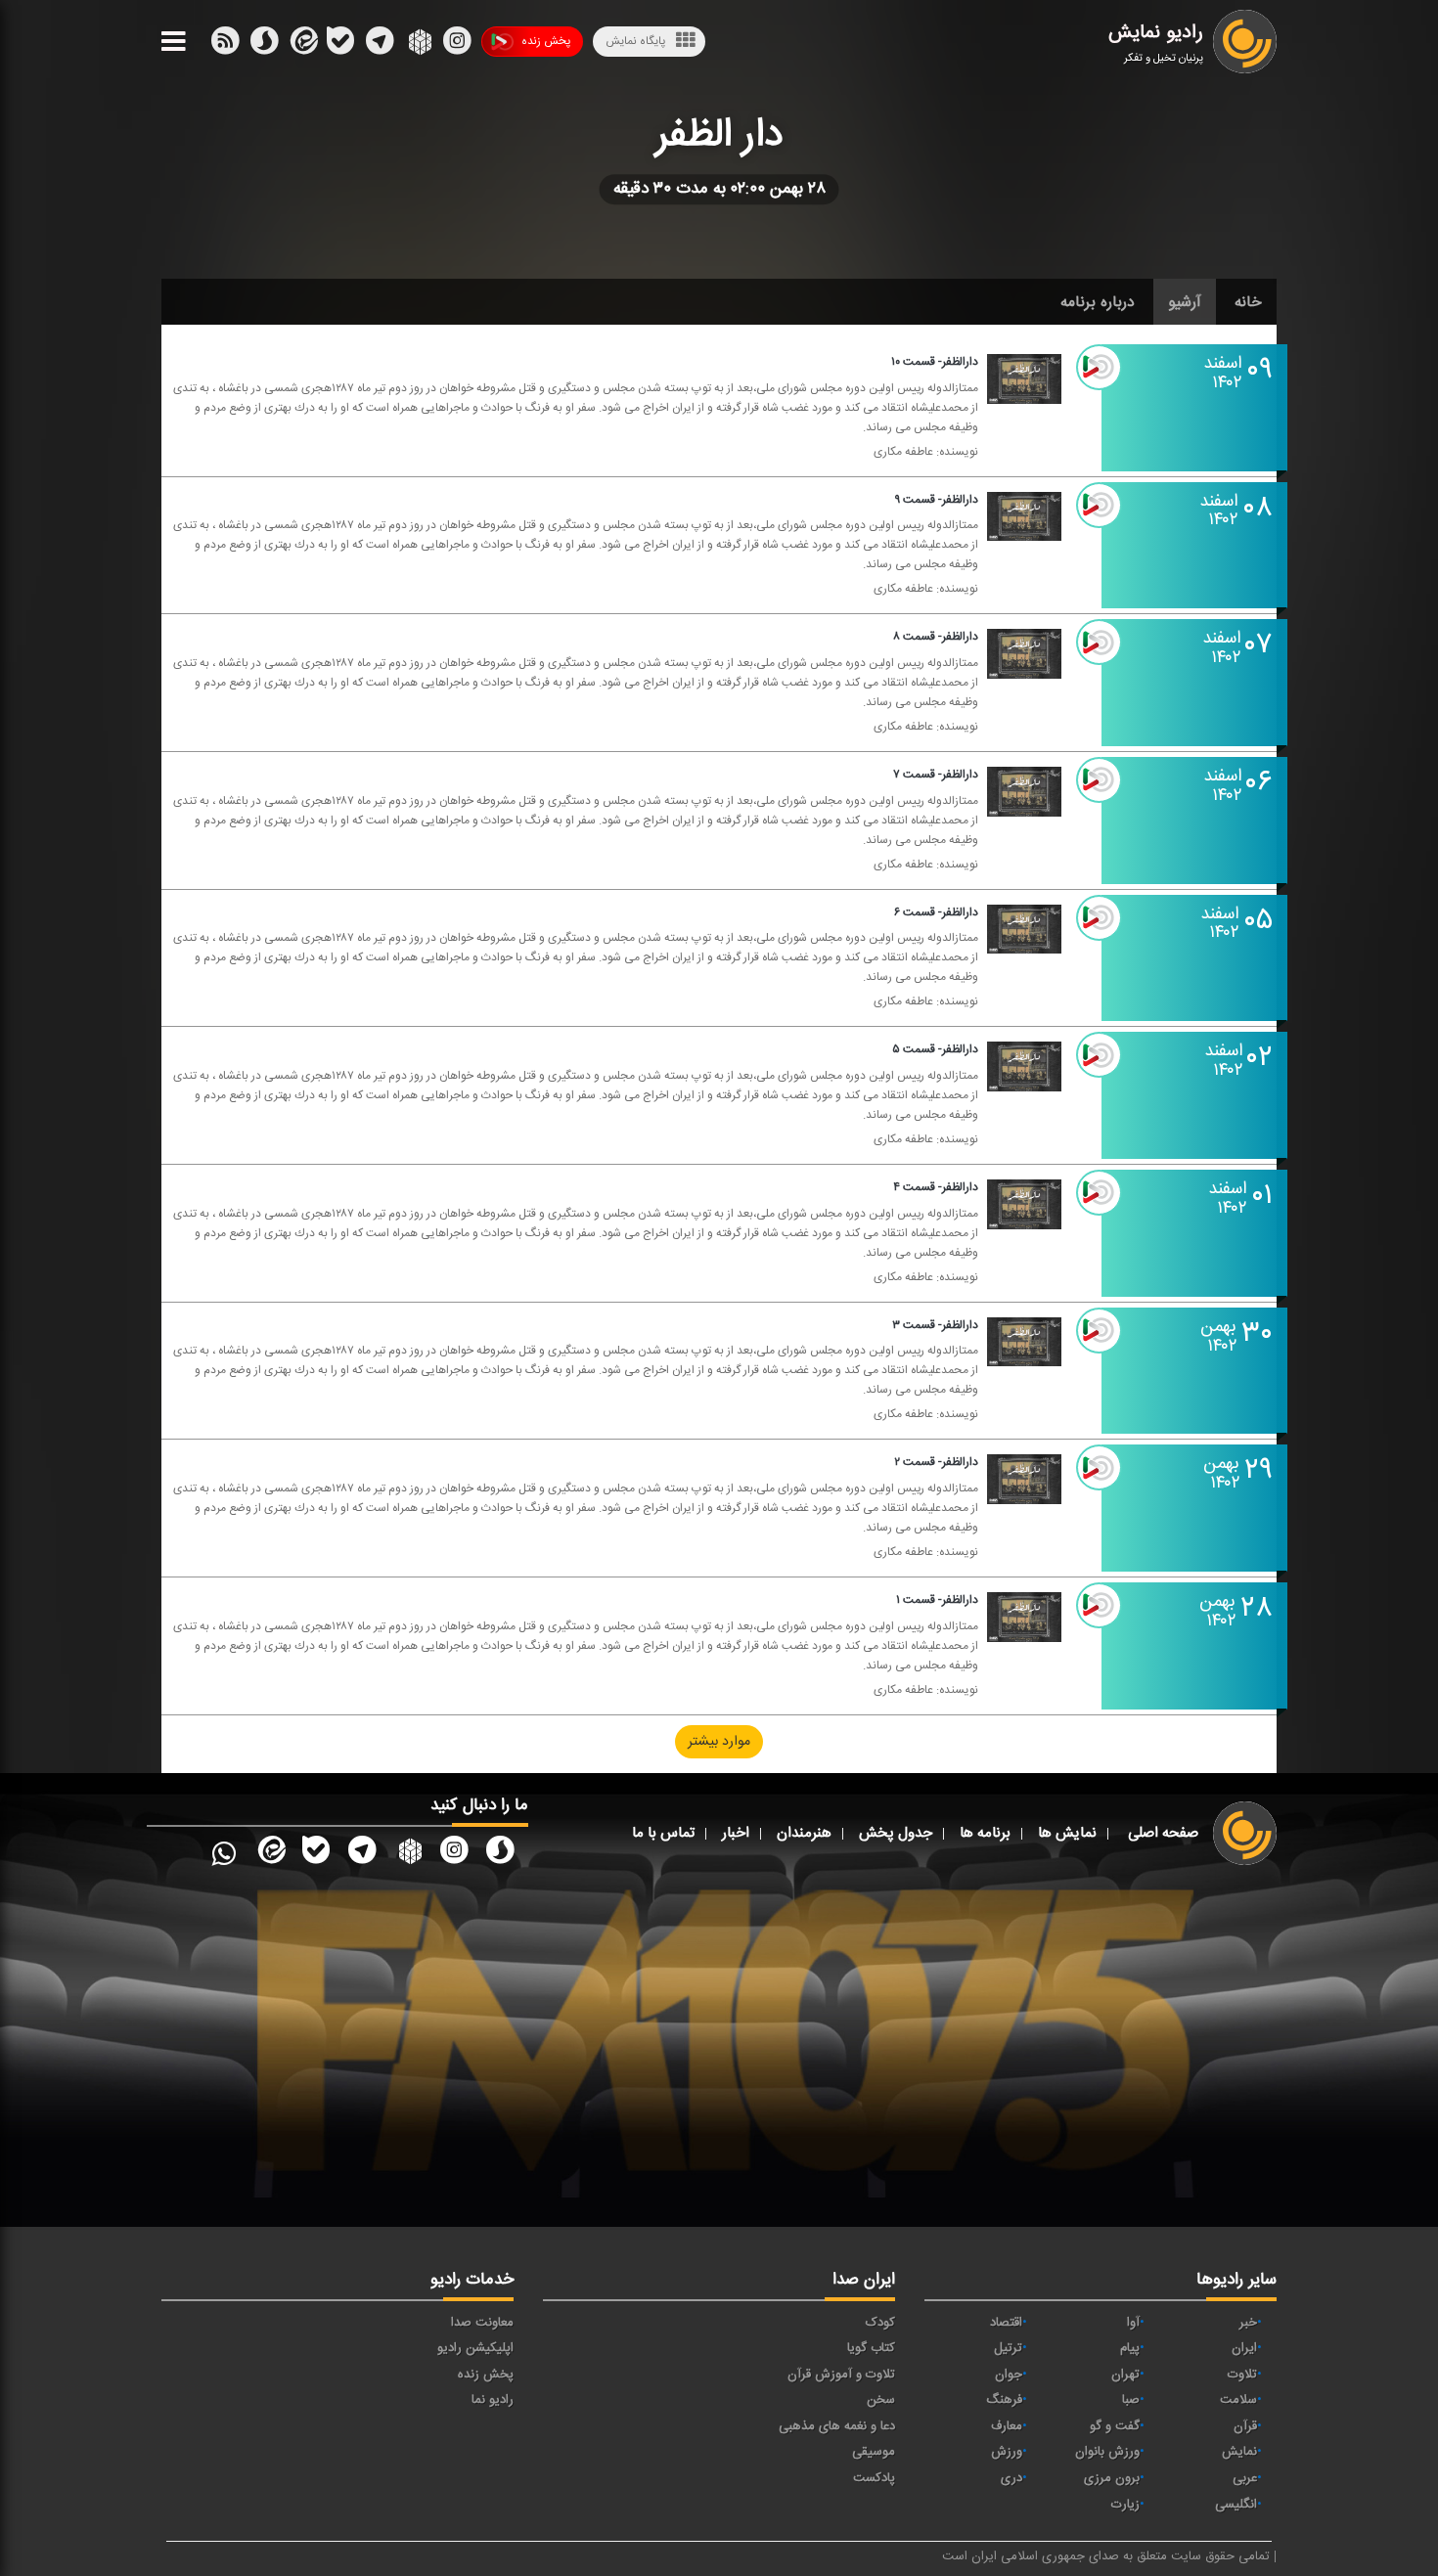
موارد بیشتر (719, 1742)
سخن (881, 2400)
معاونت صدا (482, 2323)
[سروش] (340, 45)
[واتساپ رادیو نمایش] (224, 1854)
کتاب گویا (871, 2348)
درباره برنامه (1098, 302)
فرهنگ (1004, 2400)
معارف (1007, 2426)
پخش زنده (546, 41)
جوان (1009, 2375)
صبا (1131, 2400)
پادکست (874, 2478)
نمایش (1239, 2452)
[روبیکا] (418, 45)
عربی (1245, 2478)
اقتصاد (1006, 2323)
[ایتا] (302, 45)
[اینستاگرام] (457, 45)
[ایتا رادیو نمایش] (270, 1854)
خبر (1248, 2323)
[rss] (225, 45)
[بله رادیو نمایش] (316, 1854)
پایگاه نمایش (635, 41)
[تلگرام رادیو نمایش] (362, 1854)
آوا (1133, 2323)
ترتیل (1008, 2348)
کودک (880, 2323)
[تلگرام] (380, 45)
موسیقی (874, 2452)
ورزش (1007, 2452)
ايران (1244, 2348)
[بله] (264, 45)
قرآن (1245, 2426)
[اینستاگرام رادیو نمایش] (454, 1854)
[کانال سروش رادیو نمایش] (500, 1854)
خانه (1248, 302)
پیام (1130, 2348)
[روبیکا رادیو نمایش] (408, 1854)
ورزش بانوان (1107, 2452)
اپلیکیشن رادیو (475, 2348)
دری (1011, 2478)
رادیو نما (493, 2400)
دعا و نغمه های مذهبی (837, 2426)
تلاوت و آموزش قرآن (841, 2375)
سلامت (1238, 2400)
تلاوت (1242, 2375)
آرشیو (1185, 302)
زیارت (1125, 2505)
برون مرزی (1112, 2478)
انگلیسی (1236, 2505)
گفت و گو (1115, 2426)
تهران (1125, 2375)
